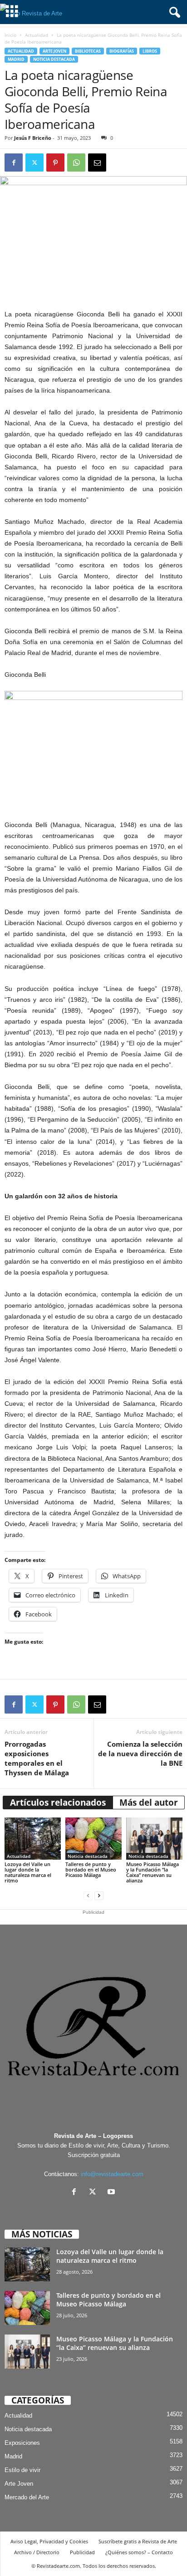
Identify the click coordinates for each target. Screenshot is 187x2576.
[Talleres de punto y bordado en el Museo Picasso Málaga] (93, 1839)
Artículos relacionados (58, 1803)
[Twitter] (34, 163)
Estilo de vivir (22, 2470)
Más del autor (149, 1803)
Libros (150, 51)
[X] (95, 2193)
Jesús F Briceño (33, 138)
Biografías (122, 51)
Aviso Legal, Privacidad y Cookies (49, 2541)
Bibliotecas (88, 51)
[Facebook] (14, 163)
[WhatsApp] (76, 163)
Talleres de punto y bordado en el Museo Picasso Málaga (91, 1869)
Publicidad (82, 2552)
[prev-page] (88, 1896)
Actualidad (37, 35)
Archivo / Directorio (37, 2552)
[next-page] (99, 1896)
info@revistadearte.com (112, 2174)
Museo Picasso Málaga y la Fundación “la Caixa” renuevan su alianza (153, 1872)
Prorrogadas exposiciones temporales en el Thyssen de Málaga (37, 1758)
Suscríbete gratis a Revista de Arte (138, 2541)
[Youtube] (112, 2193)
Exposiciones (22, 2443)
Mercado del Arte (27, 2497)
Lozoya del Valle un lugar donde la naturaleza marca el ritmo (28, 1872)
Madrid (16, 59)
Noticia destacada (54, 59)
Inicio (10, 35)
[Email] (97, 163)
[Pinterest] (55, 163)
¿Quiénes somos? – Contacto (139, 2552)
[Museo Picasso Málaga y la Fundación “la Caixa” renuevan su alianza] (154, 1839)
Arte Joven (54, 51)
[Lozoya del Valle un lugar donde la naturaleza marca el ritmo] (33, 1839)
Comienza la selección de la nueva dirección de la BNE (140, 1753)
